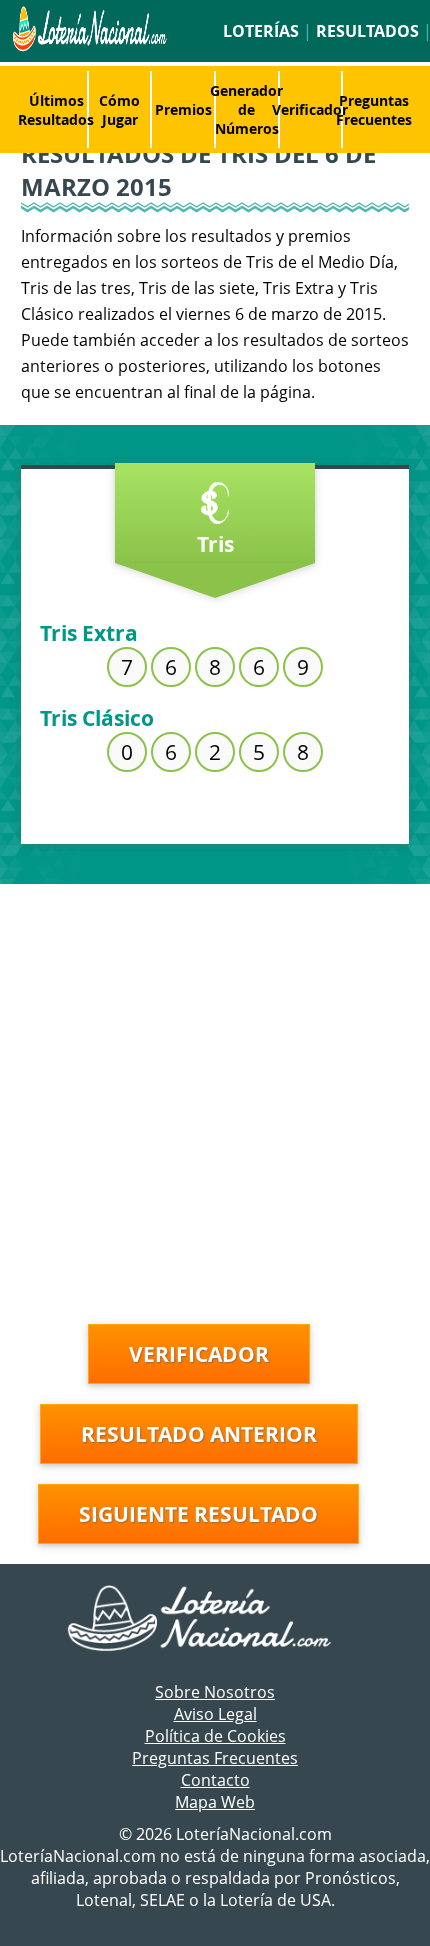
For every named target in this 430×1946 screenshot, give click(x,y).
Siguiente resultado (198, 1514)
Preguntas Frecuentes (374, 110)
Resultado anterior (199, 1434)
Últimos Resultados (56, 110)
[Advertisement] (215, 1099)
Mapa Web (215, 1802)
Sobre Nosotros (215, 1692)
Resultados (367, 31)
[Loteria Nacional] (88, 46)
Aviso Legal (215, 1714)
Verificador (310, 109)
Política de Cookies (215, 1736)
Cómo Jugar (119, 110)
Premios (183, 109)
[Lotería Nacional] (215, 1620)
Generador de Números (246, 109)
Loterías (261, 31)
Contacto (215, 1780)
